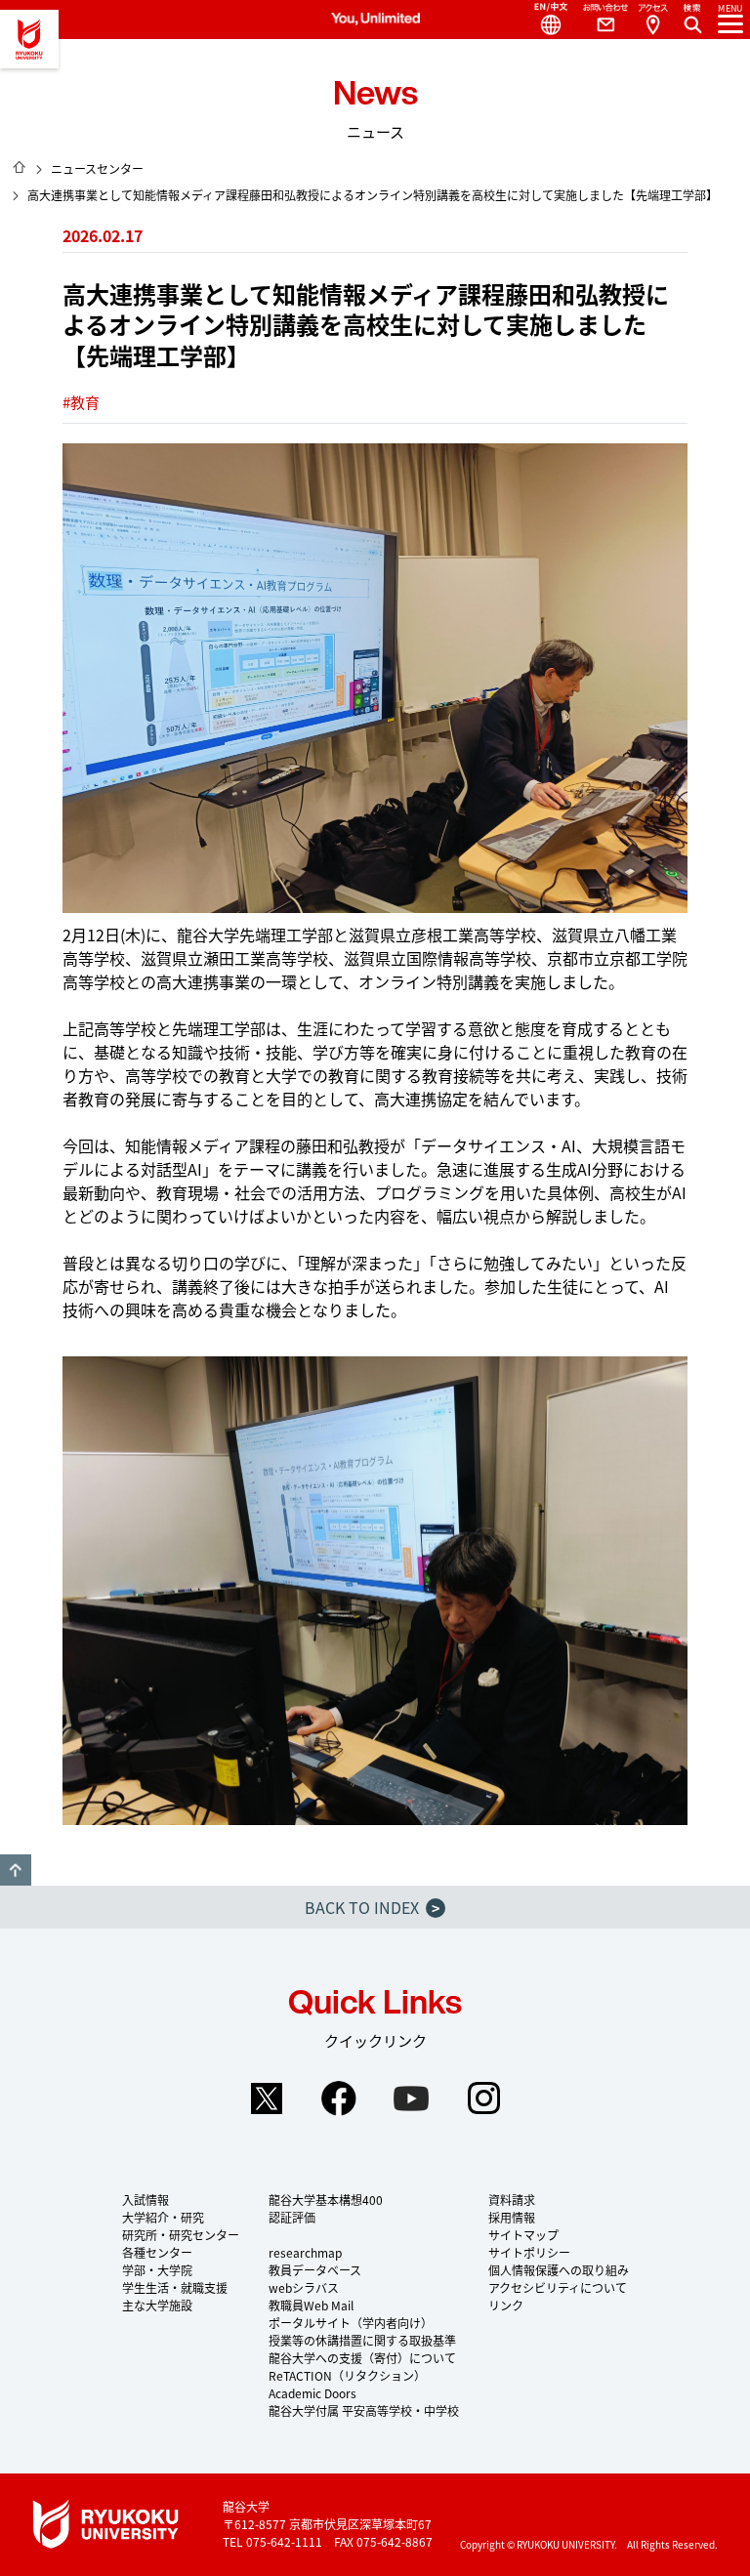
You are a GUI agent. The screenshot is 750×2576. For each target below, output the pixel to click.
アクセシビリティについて (558, 2287)
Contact (598, 20)
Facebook (339, 2098)
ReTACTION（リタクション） (347, 2375)
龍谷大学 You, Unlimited (29, 39)
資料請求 (512, 2200)
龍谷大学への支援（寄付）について (362, 2358)
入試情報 (146, 2200)
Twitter (267, 2098)
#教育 (81, 402)
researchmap (305, 2252)
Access (652, 20)
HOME (20, 167)
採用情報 (512, 2217)
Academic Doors (312, 2393)
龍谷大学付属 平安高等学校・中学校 (364, 2410)
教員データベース (315, 2270)
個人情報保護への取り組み (559, 2270)
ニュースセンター (97, 168)
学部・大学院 (157, 2270)
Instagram (483, 2098)
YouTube (411, 2098)
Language (543, 20)
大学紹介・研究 (163, 2217)
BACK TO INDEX (372, 1907)
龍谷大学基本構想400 (326, 2200)
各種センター (157, 2252)
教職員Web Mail (311, 2305)
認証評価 (292, 2217)
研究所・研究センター (181, 2235)
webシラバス (304, 2287)
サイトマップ (523, 2235)
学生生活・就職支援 (175, 2287)
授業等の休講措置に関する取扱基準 (362, 2340)
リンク (506, 2305)
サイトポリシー (529, 2252)
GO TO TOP (16, 1870)
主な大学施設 (157, 2305)
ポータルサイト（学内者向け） (351, 2323)
